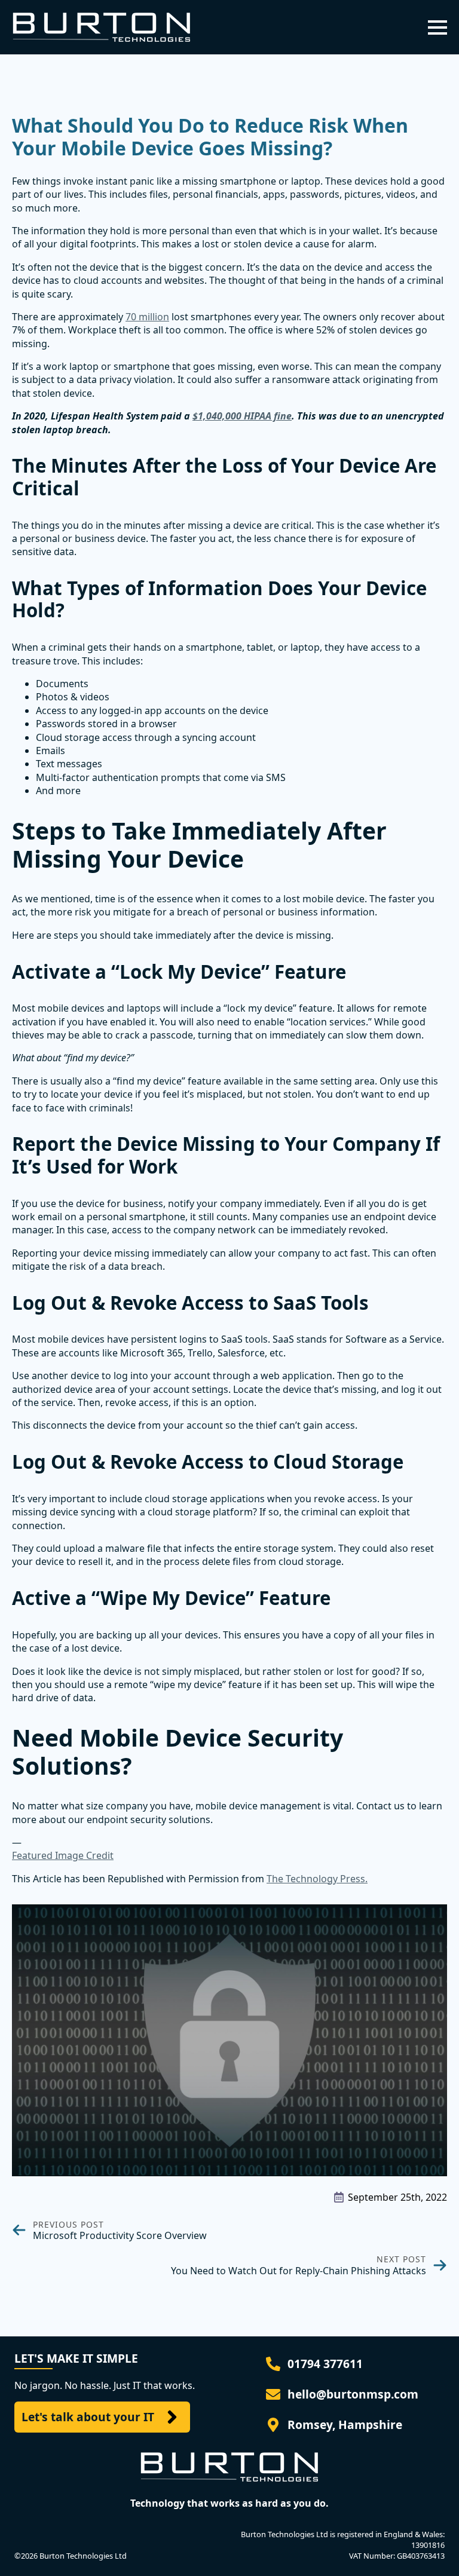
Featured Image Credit (63, 1855)
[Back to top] (433, 2550)
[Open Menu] (437, 27)
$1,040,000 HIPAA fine (242, 416)
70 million (147, 317)
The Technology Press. (317, 1879)
